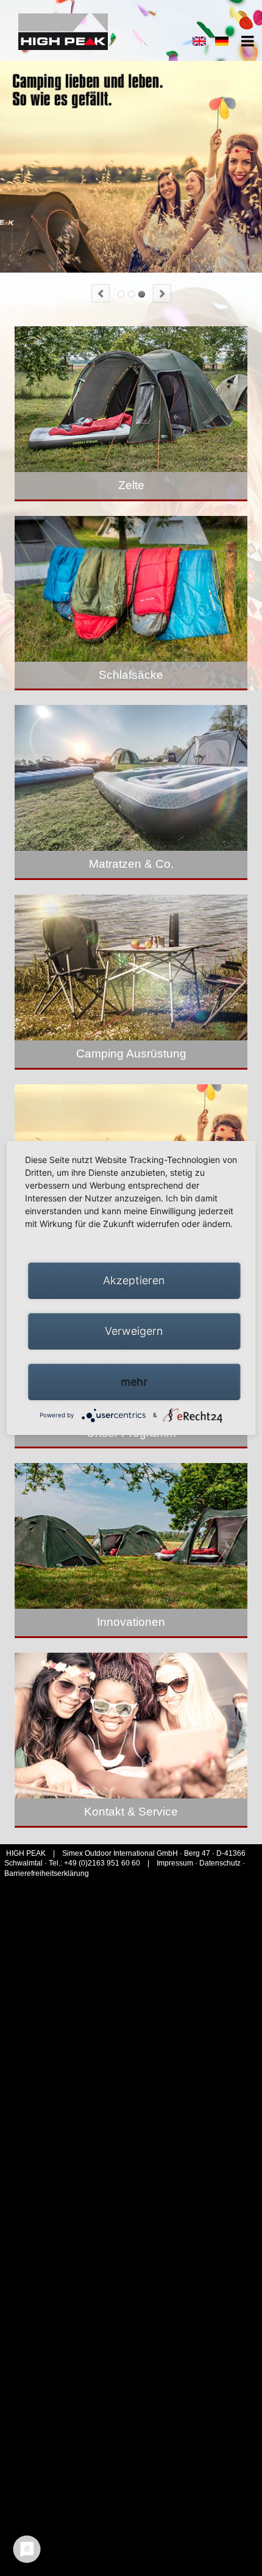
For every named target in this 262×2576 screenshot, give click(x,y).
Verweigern (134, 1331)
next (162, 293)
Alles (142, 294)
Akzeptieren (134, 1280)
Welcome (121, 294)
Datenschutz (220, 1863)
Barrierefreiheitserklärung (47, 1873)
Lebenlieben (131, 294)
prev (101, 293)
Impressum (176, 1863)
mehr (134, 1382)
